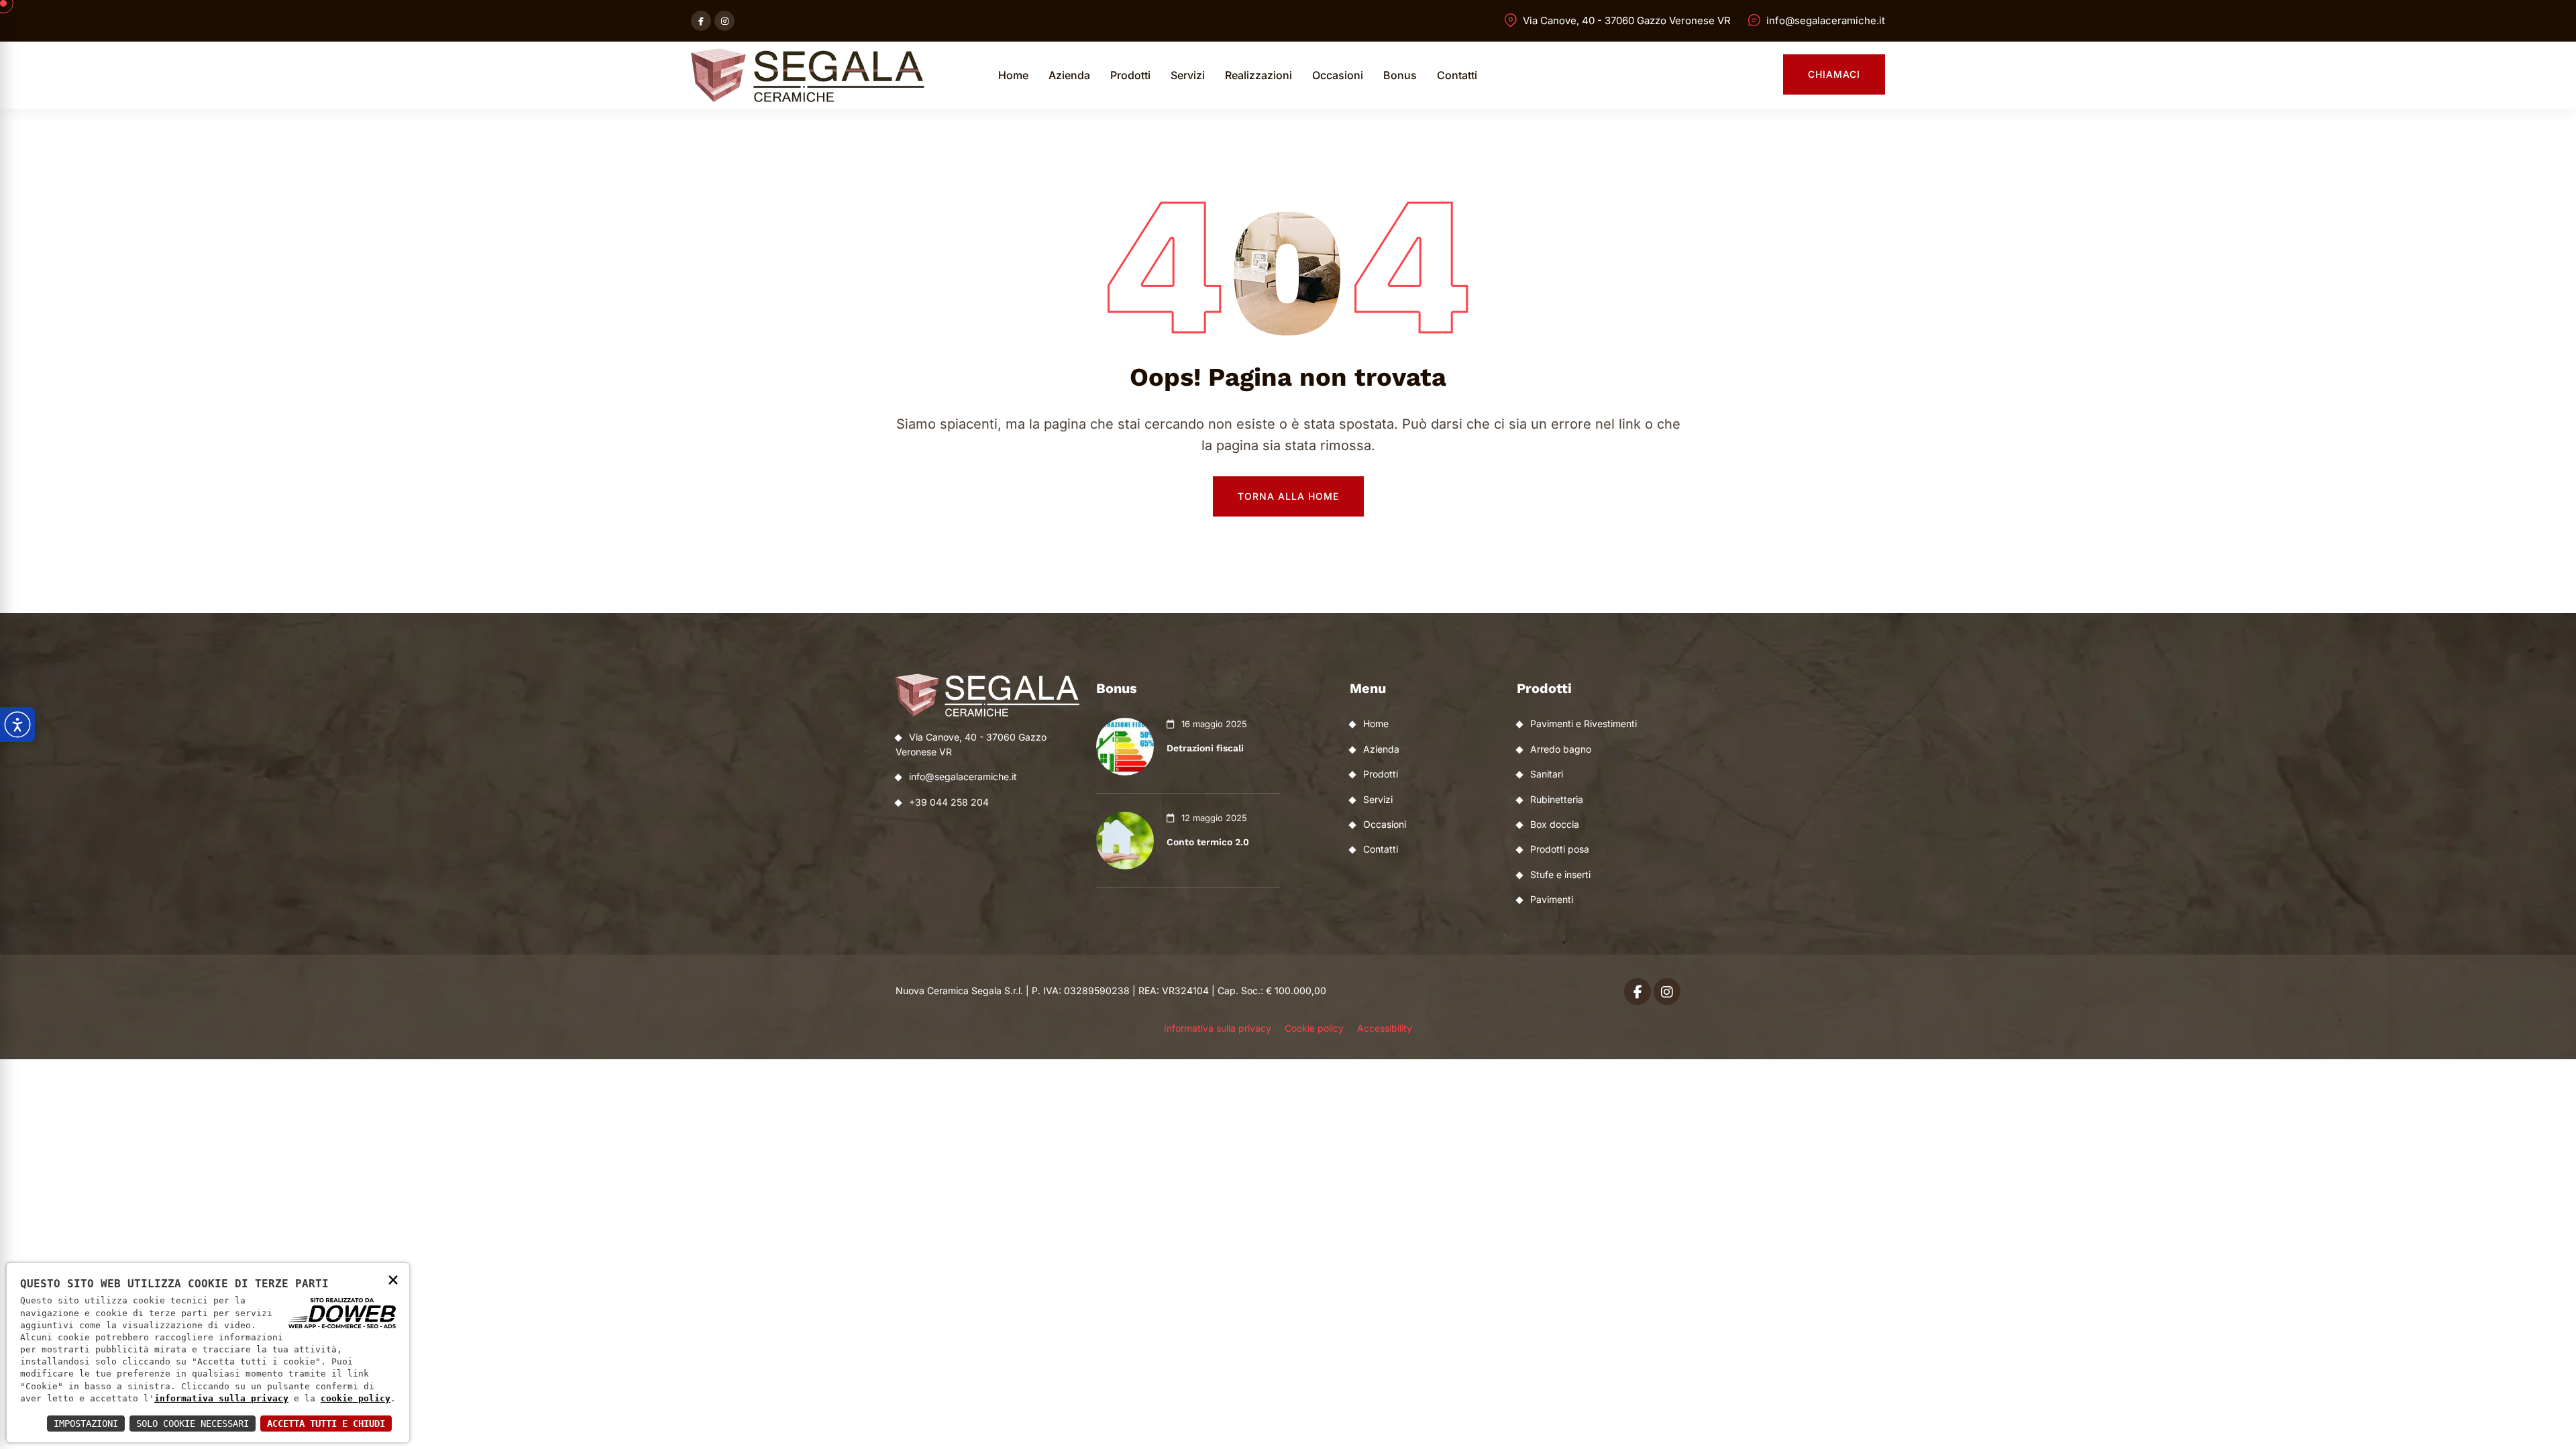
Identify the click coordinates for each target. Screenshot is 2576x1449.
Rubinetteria (1557, 799)
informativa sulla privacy (221, 1398)
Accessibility (1385, 1028)
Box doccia (1555, 824)
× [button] (393, 1279)
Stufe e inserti (1560, 874)
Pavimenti (1552, 899)
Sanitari (1547, 774)
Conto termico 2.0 (1208, 842)
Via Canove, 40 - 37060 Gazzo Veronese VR (1627, 20)
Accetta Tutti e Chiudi (326, 1424)
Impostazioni (86, 1424)
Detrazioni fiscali (1205, 748)
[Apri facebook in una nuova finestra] (701, 21)
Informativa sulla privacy (1218, 1028)
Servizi (1188, 75)
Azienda (1069, 75)
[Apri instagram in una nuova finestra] (724, 21)
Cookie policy (1314, 1028)
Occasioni (1338, 75)
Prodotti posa (1560, 849)
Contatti (1457, 75)
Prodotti (1130, 75)
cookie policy (356, 1398)
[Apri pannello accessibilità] (17, 724)
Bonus (1400, 75)
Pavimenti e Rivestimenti (1584, 723)
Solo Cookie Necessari (193, 1424)
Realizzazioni (1258, 75)
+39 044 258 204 (949, 802)
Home (1013, 75)
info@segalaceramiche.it (1826, 20)
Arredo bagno (1561, 749)
